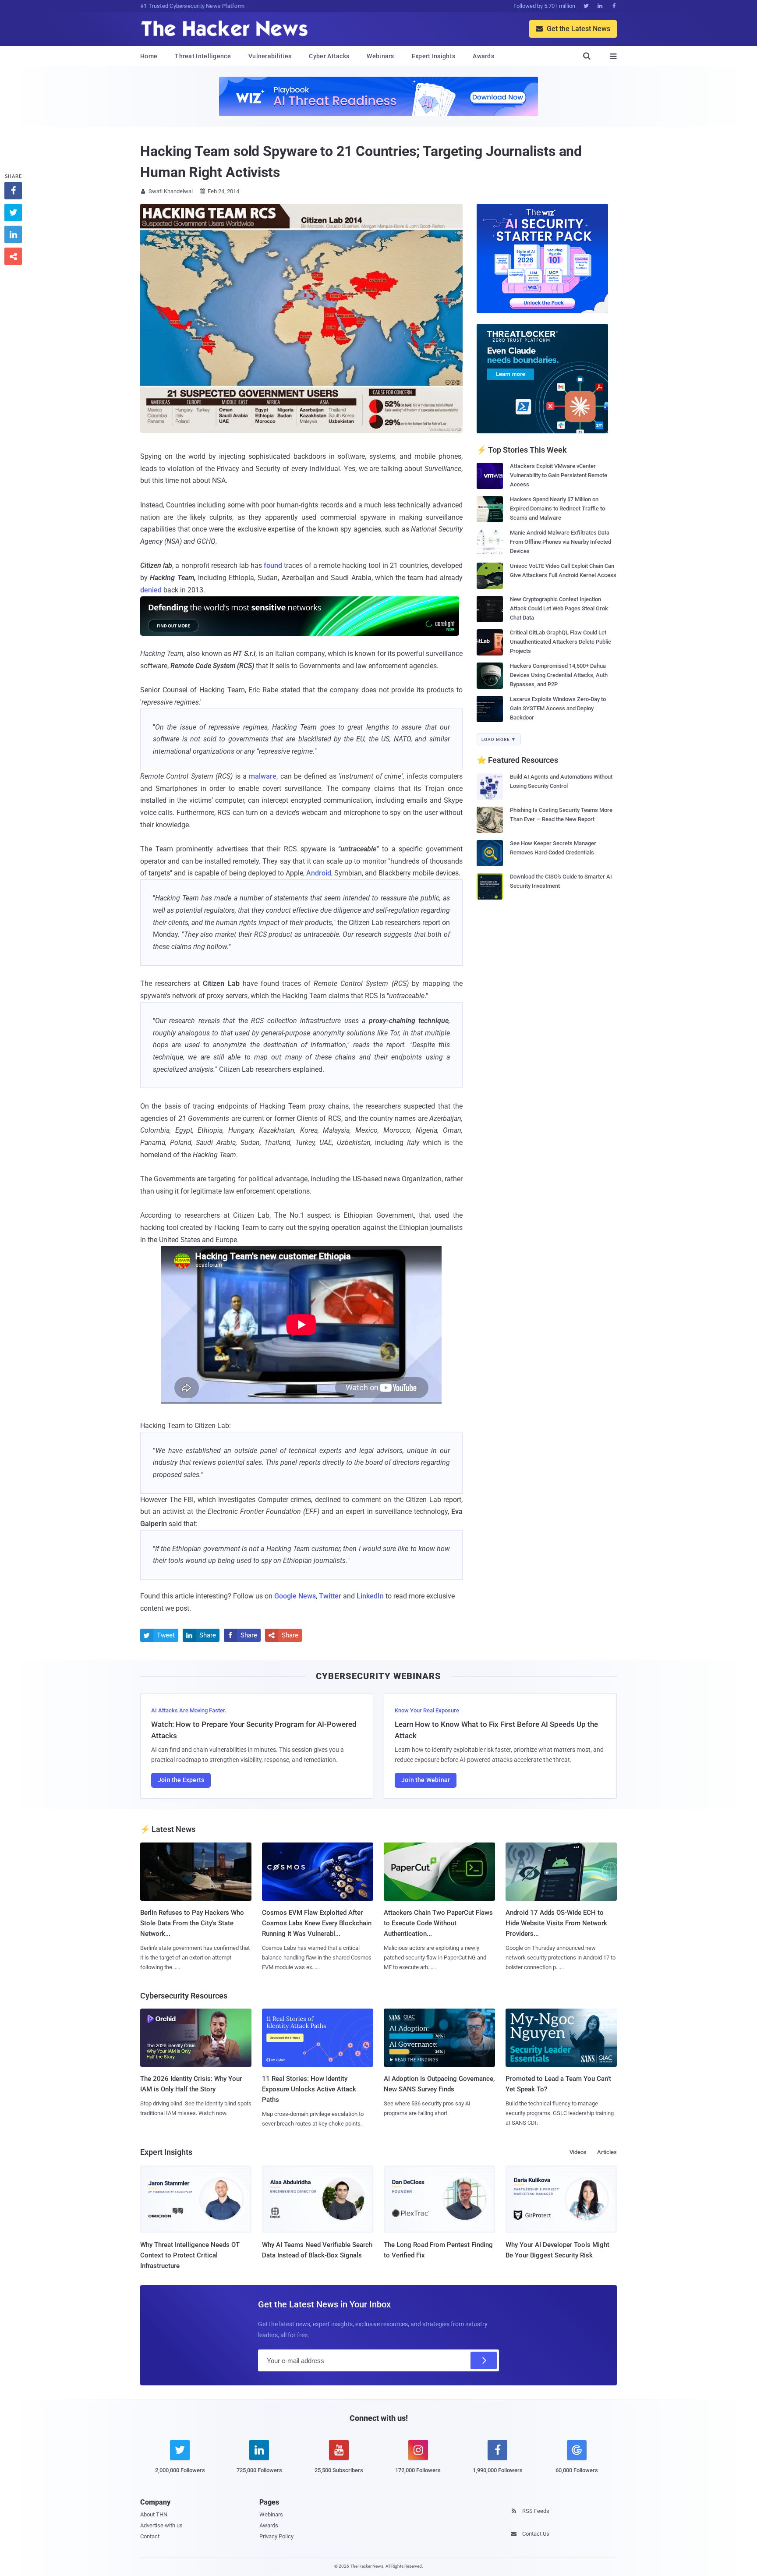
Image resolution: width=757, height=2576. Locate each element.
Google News (295, 1596)
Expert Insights (434, 56)
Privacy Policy (276, 2536)
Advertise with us (161, 2525)
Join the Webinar (426, 1780)
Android (319, 873)
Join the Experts (181, 1780)
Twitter (330, 1596)
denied (151, 590)
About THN (154, 2514)
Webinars (380, 56)
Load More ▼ (499, 739)
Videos (578, 2152)
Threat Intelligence (203, 56)
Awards (483, 56)
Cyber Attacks (329, 56)
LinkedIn (370, 1596)
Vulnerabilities (270, 56)
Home (149, 56)
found (273, 565)
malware (263, 776)
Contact (150, 2536)
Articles (607, 2152)
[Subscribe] (484, 2360)
